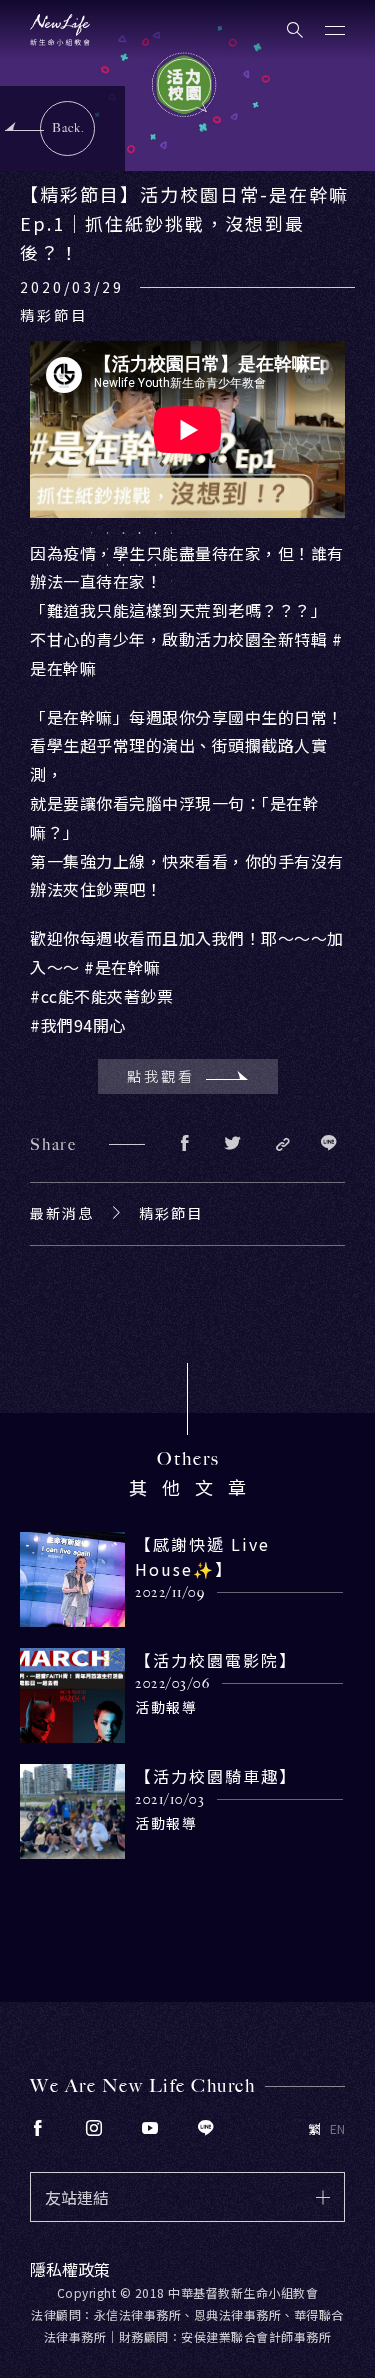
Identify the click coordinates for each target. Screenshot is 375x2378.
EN (337, 2129)
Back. (68, 128)
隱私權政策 (70, 2269)
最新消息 (62, 1213)
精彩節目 (171, 1213)
